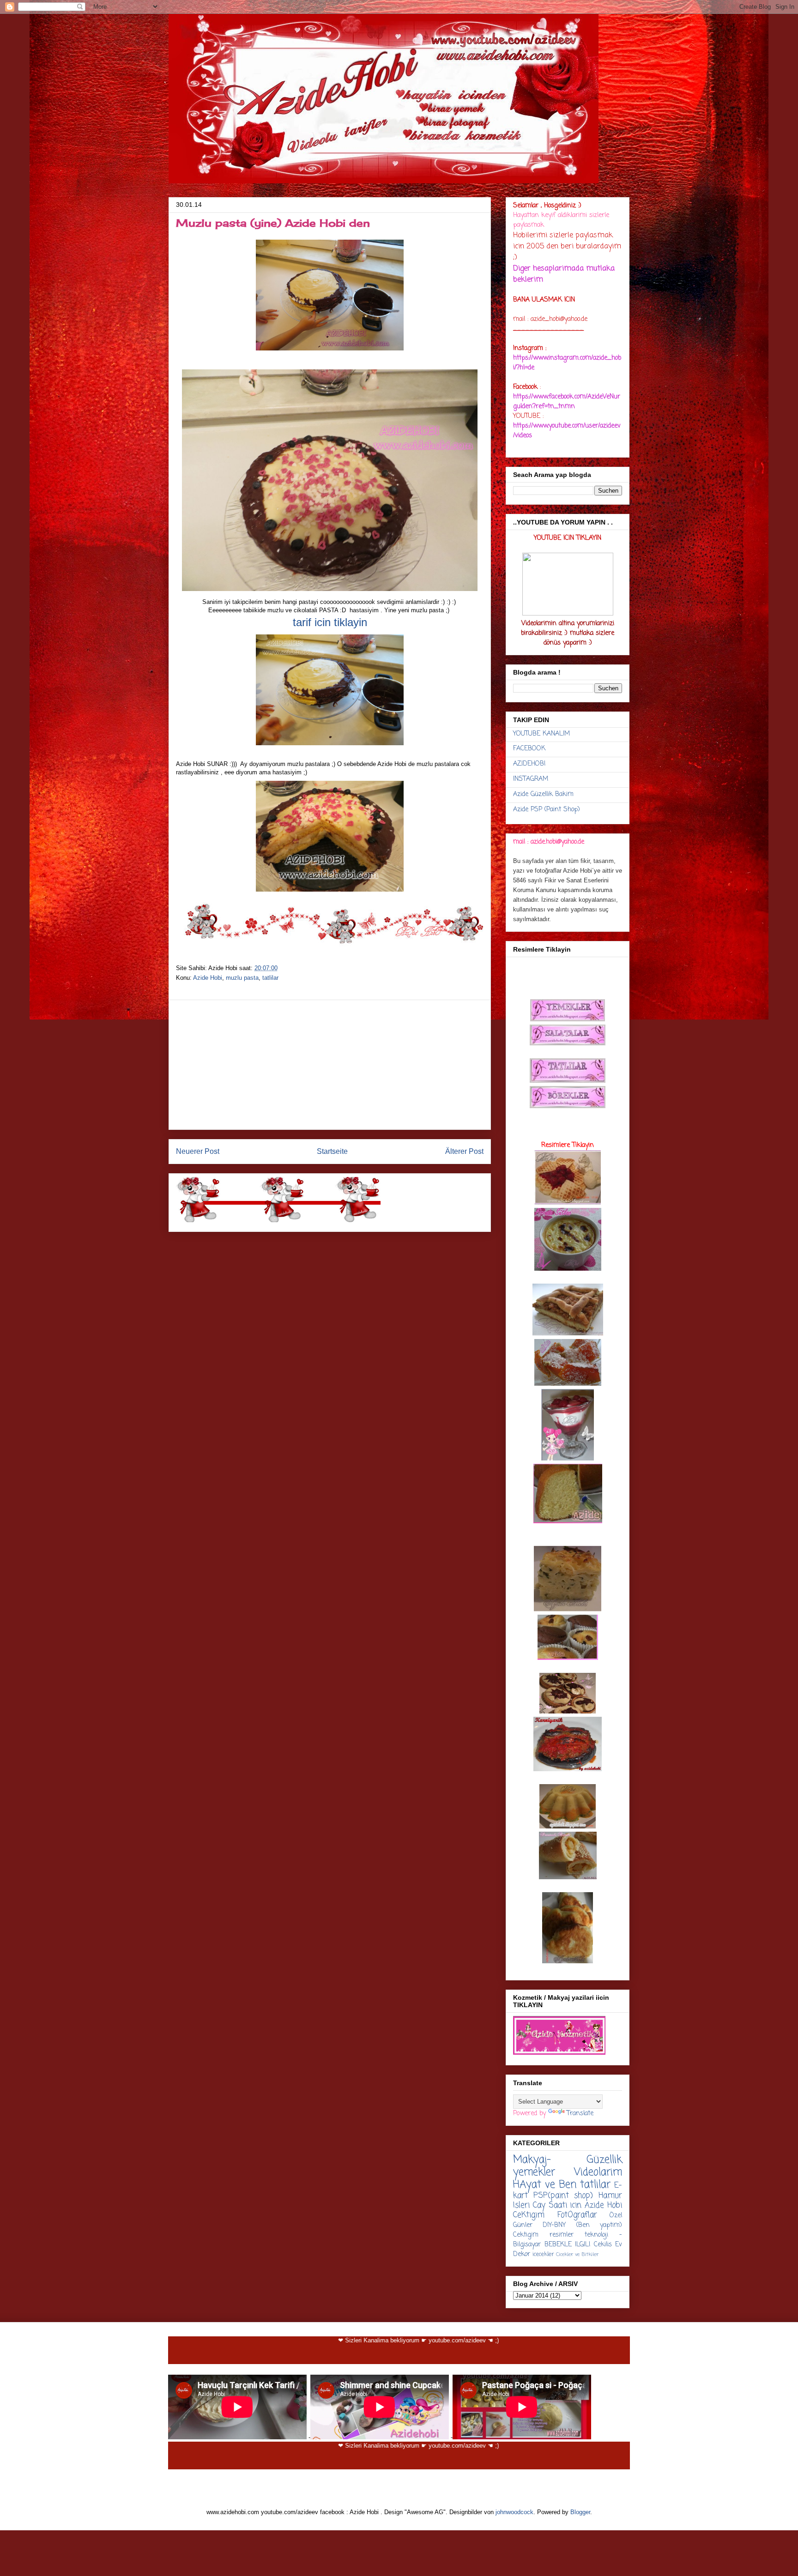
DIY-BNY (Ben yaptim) (582, 2225)
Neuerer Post (198, 1151)
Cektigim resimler (543, 2235)
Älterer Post (464, 1151)
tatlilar (270, 978)
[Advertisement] (330, 1065)
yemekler (534, 2172)
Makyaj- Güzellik (568, 2160)
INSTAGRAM (531, 779)
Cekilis (603, 2245)
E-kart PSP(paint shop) (568, 2191)
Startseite (332, 1151)
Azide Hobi (208, 978)
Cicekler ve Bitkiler (577, 2254)
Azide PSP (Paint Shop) (547, 810)
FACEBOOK (529, 749)
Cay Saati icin (557, 2205)
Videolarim (598, 2172)
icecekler (543, 2254)
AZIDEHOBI (529, 764)
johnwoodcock (514, 2512)
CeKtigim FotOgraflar (555, 2215)
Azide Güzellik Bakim (543, 794)
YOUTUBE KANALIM (541, 734)
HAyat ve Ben (545, 2185)
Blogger (580, 2512)
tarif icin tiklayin (330, 622)
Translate (580, 2114)
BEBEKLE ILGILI (568, 2245)
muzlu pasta (242, 978)
